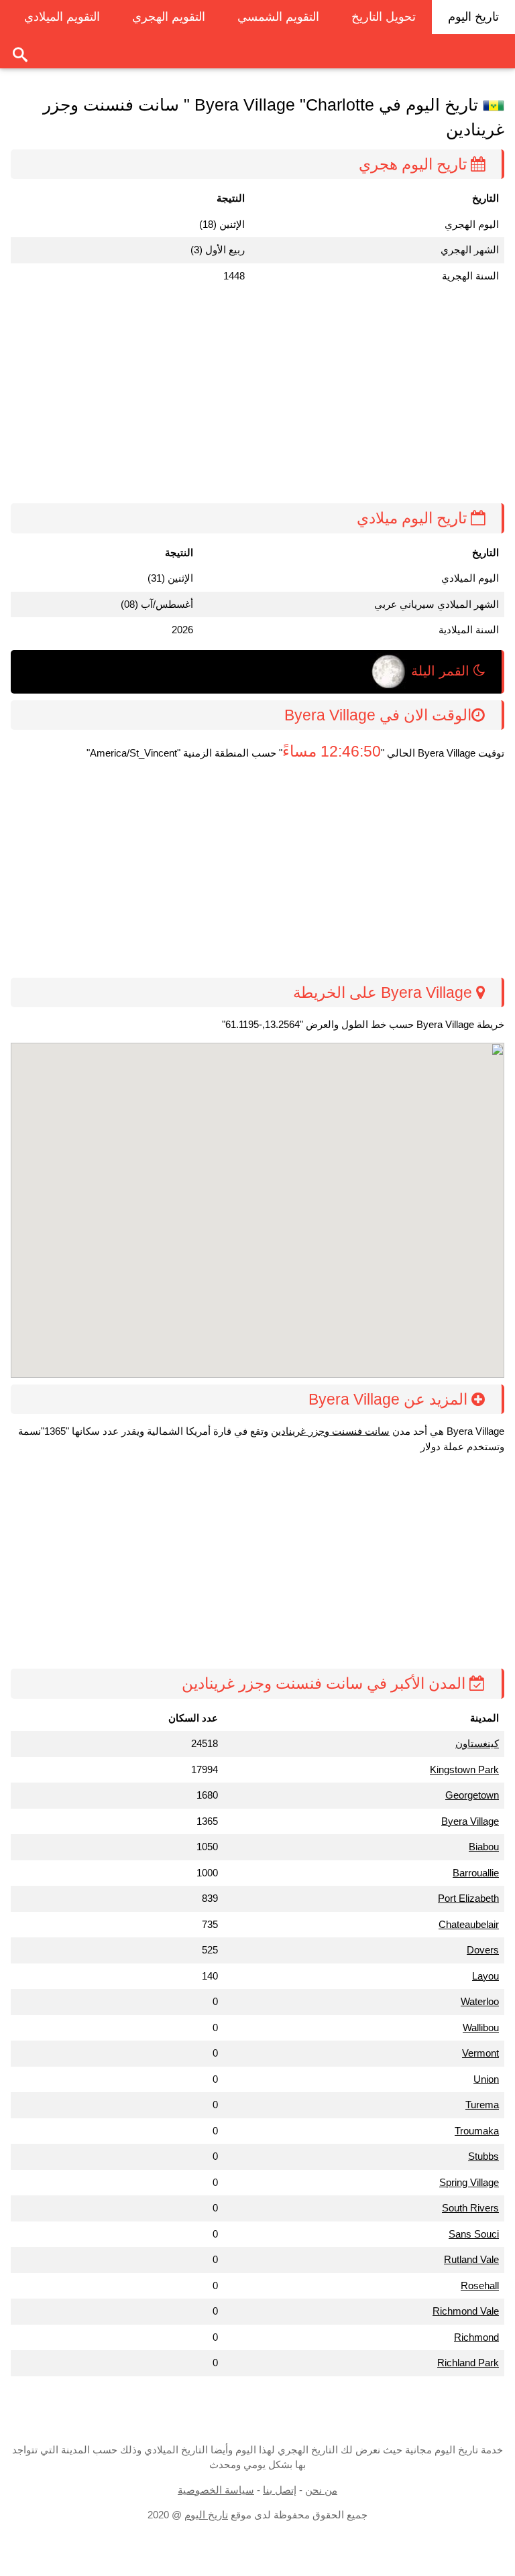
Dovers (483, 1950)
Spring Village (469, 2182)
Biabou (484, 1847)
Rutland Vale (471, 2259)
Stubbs (483, 2156)
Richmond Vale (466, 2311)
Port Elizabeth (468, 1898)
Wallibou (481, 2027)
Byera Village (470, 1821)
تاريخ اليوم (473, 17)
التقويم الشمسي (278, 17)
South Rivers (470, 2208)
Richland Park (468, 2363)
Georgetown (472, 1795)
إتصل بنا (280, 2490)
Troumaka (477, 2131)
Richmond (476, 2337)
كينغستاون (477, 1743)
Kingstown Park (464, 1769)
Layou (485, 1976)
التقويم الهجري (169, 17)
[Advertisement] (252, 396)
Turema (482, 2105)
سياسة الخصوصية (216, 2490)
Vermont (480, 2053)
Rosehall (480, 2285)
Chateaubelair (469, 1924)
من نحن (321, 2490)
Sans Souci (474, 2234)
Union (486, 2079)
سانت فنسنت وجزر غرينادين (330, 1431)
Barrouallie (476, 1873)
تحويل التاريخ (384, 17)
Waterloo (480, 2001)
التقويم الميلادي (62, 17)
